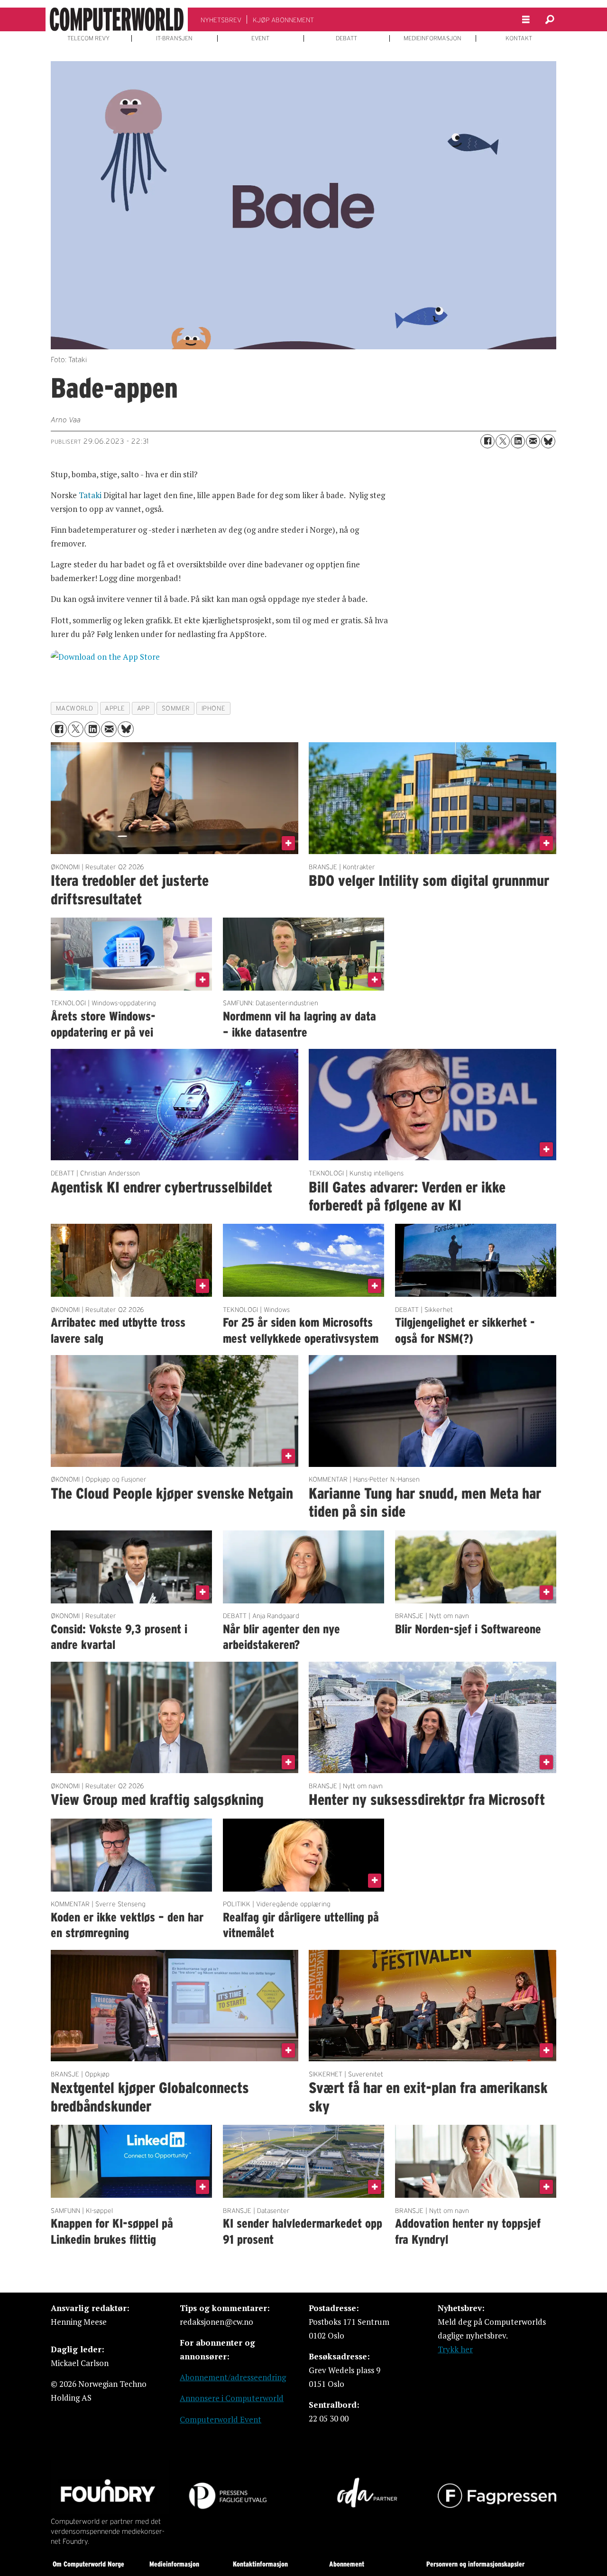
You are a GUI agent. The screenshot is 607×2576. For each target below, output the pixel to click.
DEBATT (346, 38)
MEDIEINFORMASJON (432, 38)
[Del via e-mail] (533, 441)
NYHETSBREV (221, 20)
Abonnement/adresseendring (233, 2377)
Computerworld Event (221, 2419)
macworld (74, 708)
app (143, 708)
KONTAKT (519, 38)
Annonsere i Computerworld (232, 2398)
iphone (213, 708)
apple (115, 708)
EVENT (260, 38)
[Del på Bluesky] (548, 441)
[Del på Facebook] (487, 441)
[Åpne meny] (526, 20)
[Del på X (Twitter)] (503, 441)
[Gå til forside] (117, 19)
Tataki (90, 495)
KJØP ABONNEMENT (283, 20)
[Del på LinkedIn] (518, 441)
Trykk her (455, 2349)
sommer (176, 708)
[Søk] (550, 19)
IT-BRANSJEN (174, 38)
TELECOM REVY (88, 38)
